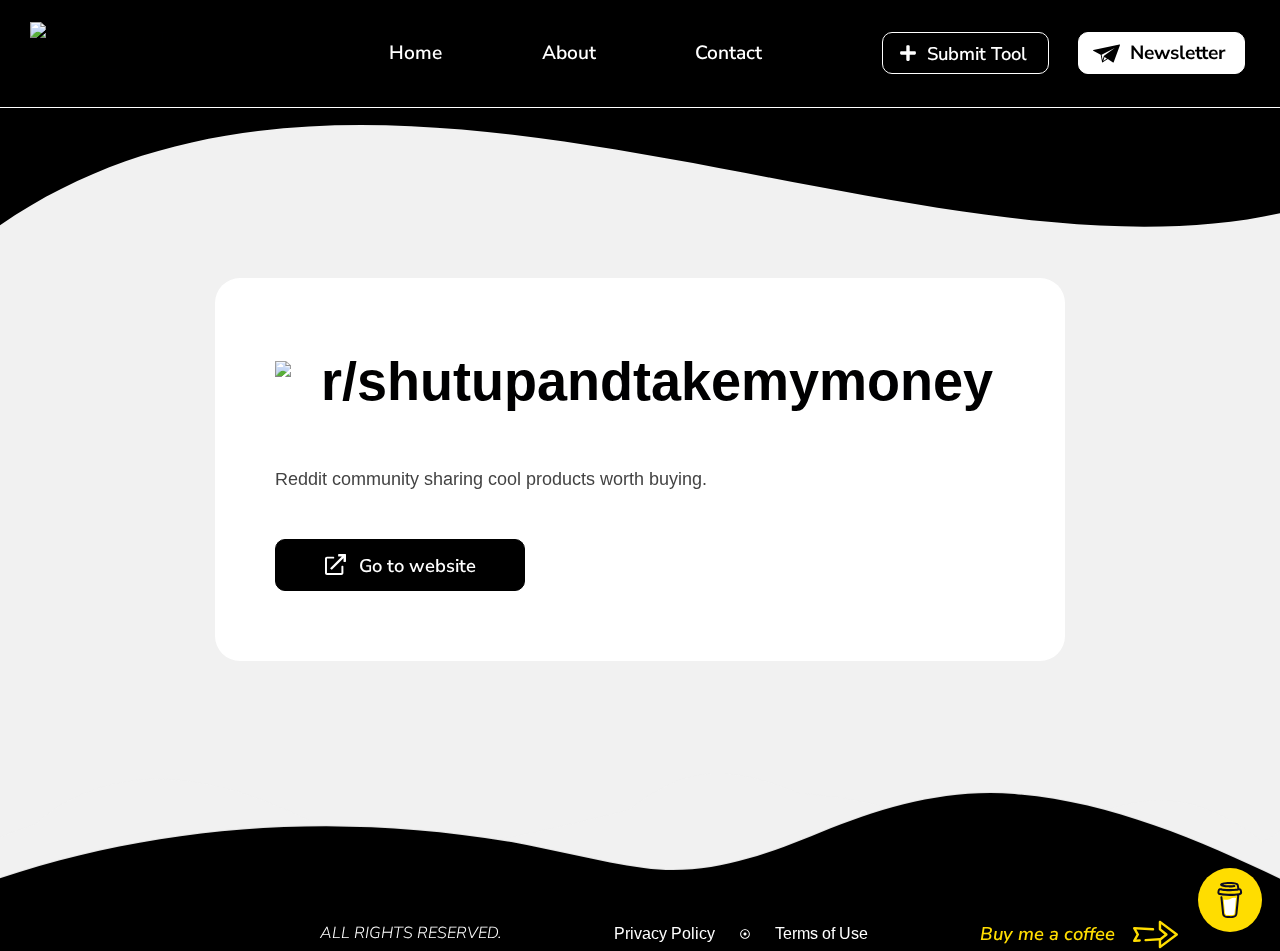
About (569, 53)
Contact (728, 53)
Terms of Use (821, 933)
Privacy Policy (664, 933)
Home (415, 53)
